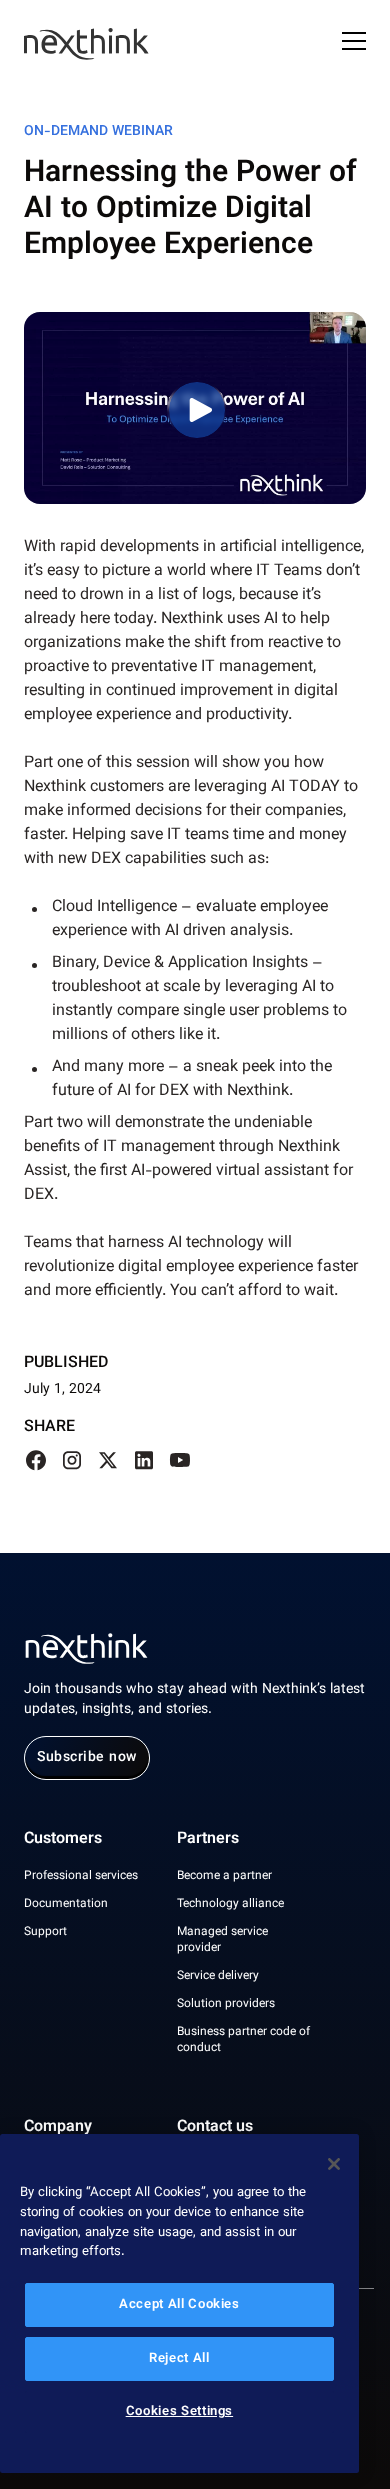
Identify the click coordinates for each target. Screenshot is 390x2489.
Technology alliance (230, 1904)
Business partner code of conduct (243, 2040)
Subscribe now (87, 1758)
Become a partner (224, 1876)
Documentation (66, 1904)
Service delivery (218, 1976)
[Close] (334, 2164)
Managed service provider (222, 1940)
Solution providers (226, 2004)
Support (45, 1932)
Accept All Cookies (179, 2305)
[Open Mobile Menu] (354, 44)
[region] (179, 2303)
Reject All (179, 2359)
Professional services (81, 1876)
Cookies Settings (180, 2412)
